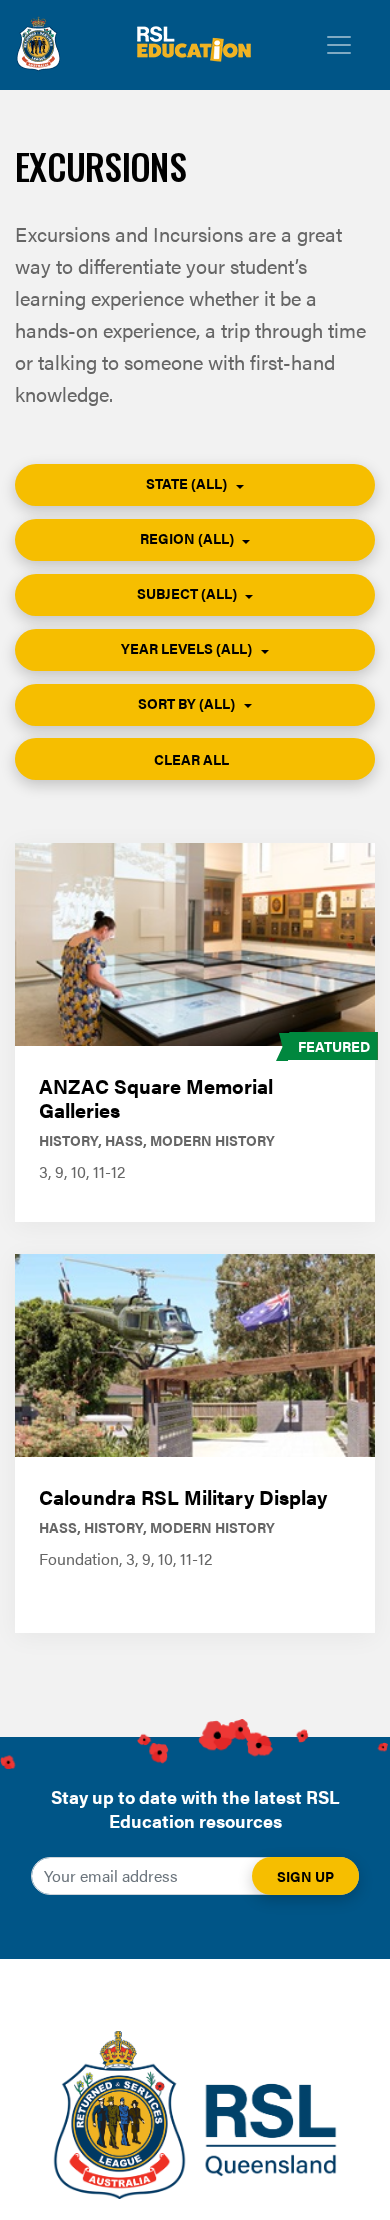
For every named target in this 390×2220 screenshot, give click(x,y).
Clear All (193, 759)
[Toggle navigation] (339, 45)
